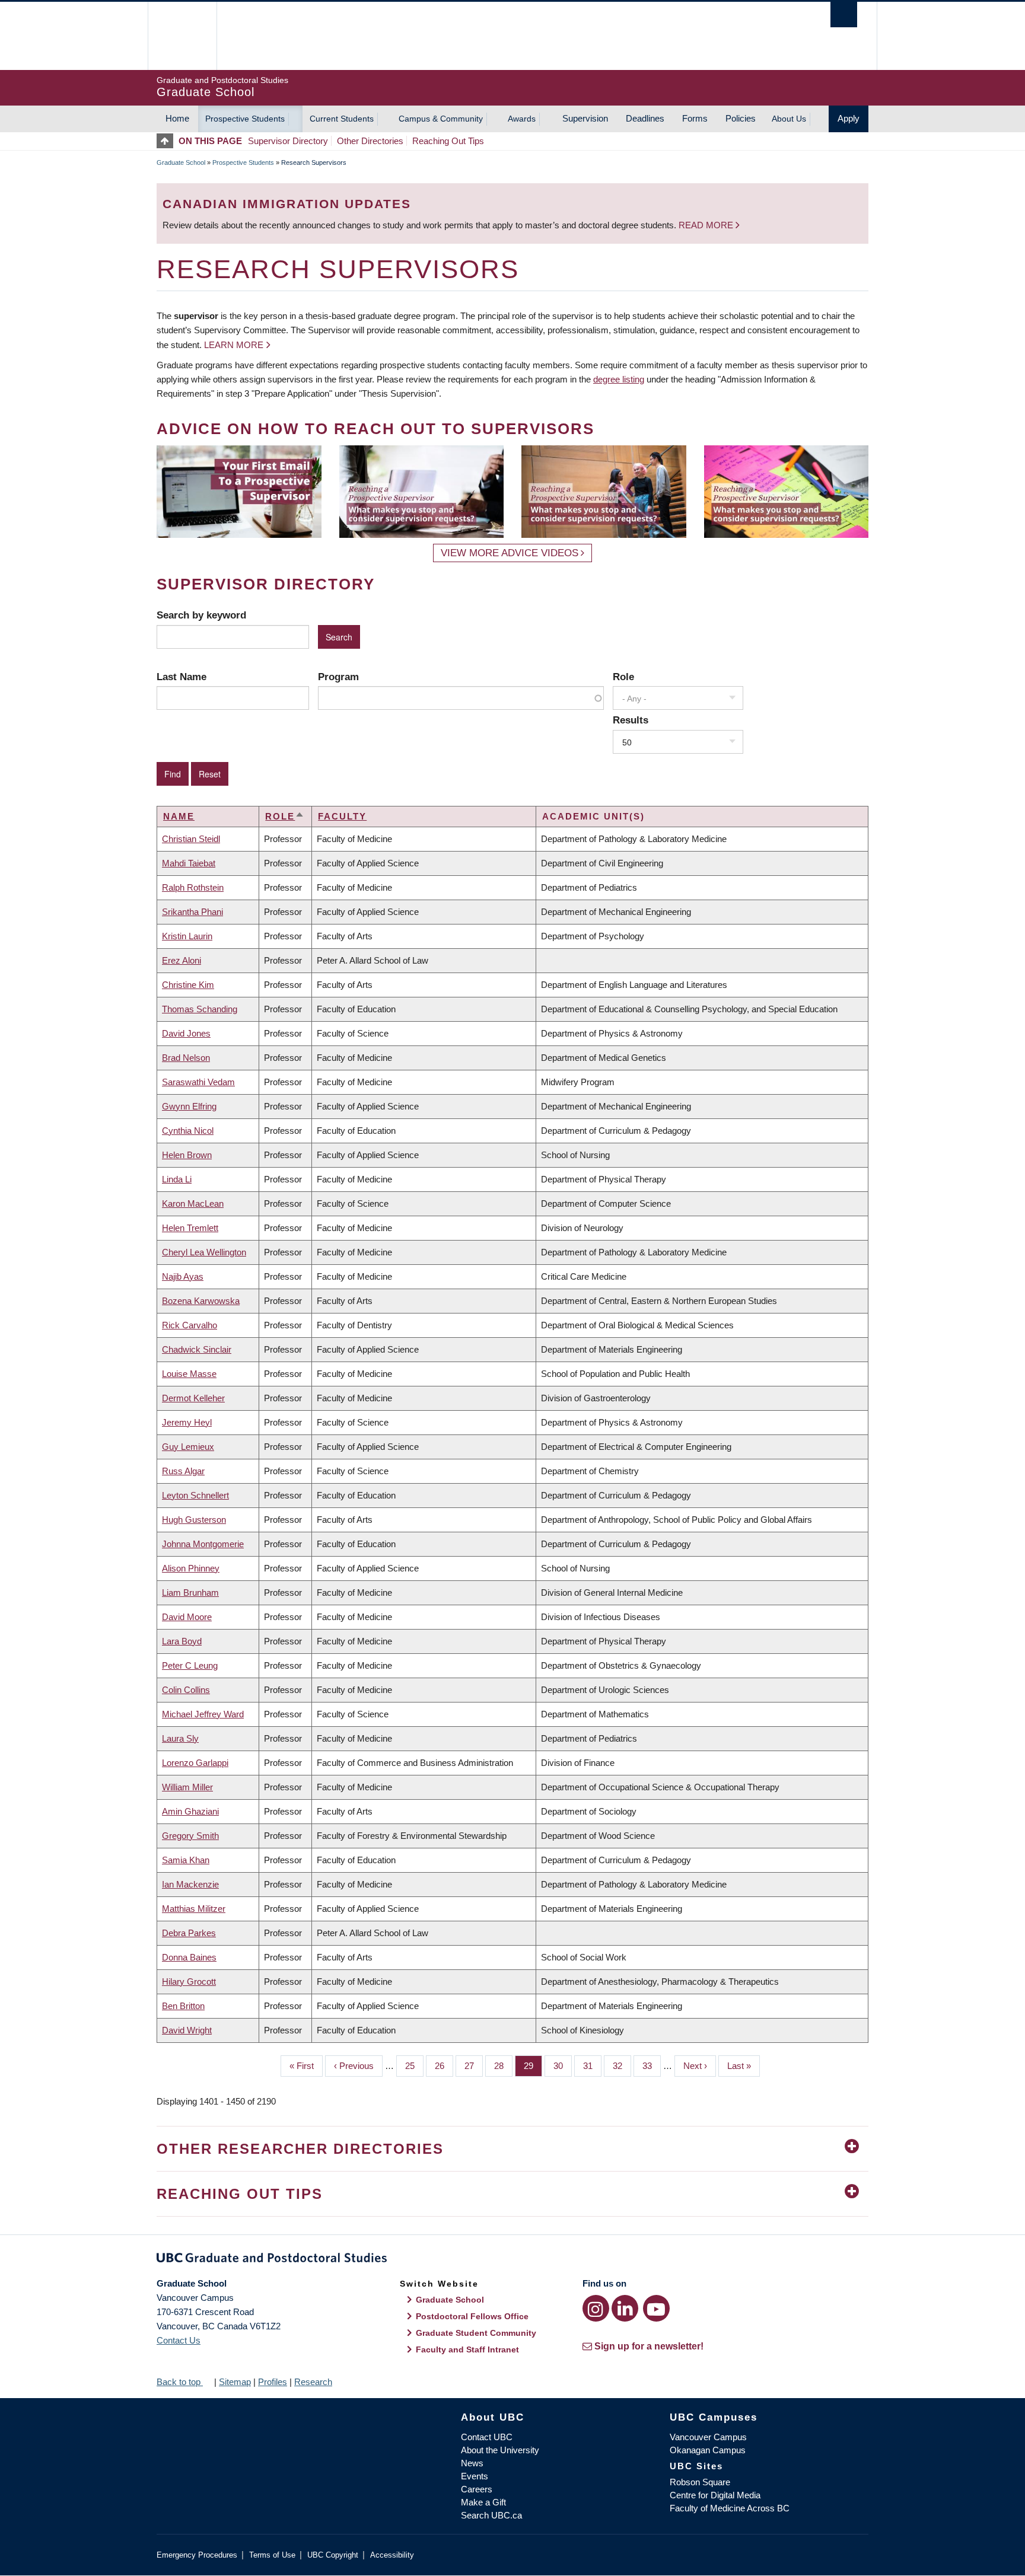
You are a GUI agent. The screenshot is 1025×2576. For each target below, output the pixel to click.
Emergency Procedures (197, 2555)
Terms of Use (272, 2555)
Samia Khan (186, 1860)
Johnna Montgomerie (203, 1544)
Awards (522, 119)
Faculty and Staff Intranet (467, 2349)
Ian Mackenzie (190, 1884)
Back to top (180, 2382)
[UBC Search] (844, 15)
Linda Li (177, 1179)
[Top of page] (168, 141)
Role (623, 677)
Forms (695, 118)
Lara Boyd (182, 1641)
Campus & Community (441, 119)
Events (475, 2476)
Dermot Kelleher (193, 1398)
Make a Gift (483, 2502)
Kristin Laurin (187, 936)
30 (563, 2066)
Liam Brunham (190, 1593)
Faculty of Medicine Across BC (730, 2508)
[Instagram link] (596, 2308)
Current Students (342, 119)
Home (177, 118)
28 (503, 2066)
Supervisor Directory (288, 141)
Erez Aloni (182, 960)
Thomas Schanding (200, 1009)
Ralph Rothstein (193, 887)
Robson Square (700, 2482)
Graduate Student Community (476, 2333)
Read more (707, 225)
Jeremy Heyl (187, 1422)
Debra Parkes (189, 1933)
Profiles (273, 2382)
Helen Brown (187, 1155)
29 (533, 2066)
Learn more (234, 345)
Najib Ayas (183, 1276)
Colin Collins (186, 1690)
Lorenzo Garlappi (195, 1763)
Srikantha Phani (192, 912)
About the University (500, 2450)
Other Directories (370, 141)
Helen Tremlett (190, 1228)
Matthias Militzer (194, 1909)
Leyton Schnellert (195, 1495)
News (472, 2463)
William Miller (187, 1787)
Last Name (182, 677)
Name (179, 816)
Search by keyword (201, 615)
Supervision (585, 118)
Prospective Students (245, 119)
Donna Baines (189, 1957)
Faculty (342, 816)
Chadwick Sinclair (197, 1349)
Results (631, 720)
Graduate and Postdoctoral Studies (512, 2260)
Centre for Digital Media (715, 2495)
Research (313, 2382)
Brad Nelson (186, 1058)
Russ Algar (183, 1471)
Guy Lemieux (188, 1447)
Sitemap (235, 2382)
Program (338, 677)
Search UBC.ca (491, 2515)
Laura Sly (180, 1738)
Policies (741, 118)
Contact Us (179, 2340)
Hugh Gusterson (194, 1520)
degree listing (619, 379)
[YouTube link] (656, 2308)
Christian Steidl (191, 839)
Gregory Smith (190, 1836)
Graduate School (181, 162)
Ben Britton (183, 2006)
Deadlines (645, 118)
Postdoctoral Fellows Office (472, 2316)
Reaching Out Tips (448, 141)
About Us (789, 119)
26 (444, 2066)
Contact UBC (487, 2437)
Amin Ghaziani (190, 1811)
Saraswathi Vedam (198, 1082)
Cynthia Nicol (188, 1131)
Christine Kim (188, 985)
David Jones (186, 1033)
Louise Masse (189, 1374)
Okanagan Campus (708, 2450)
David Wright (187, 2030)
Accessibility (392, 2555)
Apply (849, 118)
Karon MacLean (193, 1203)
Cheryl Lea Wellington (204, 1252)
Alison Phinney (191, 1568)
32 (622, 2066)
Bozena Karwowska (201, 1301)
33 (652, 2066)
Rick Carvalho (190, 1325)
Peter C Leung (190, 1665)
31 (592, 2066)
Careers (477, 2489)
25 (414, 2066)
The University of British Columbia (182, 36)
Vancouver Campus (708, 2437)
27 (474, 2066)
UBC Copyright (333, 2555)
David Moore (187, 1617)
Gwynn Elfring (189, 1106)
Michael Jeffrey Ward (203, 1714)
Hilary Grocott (189, 1982)
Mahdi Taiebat (189, 863)
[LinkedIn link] (625, 2308)
